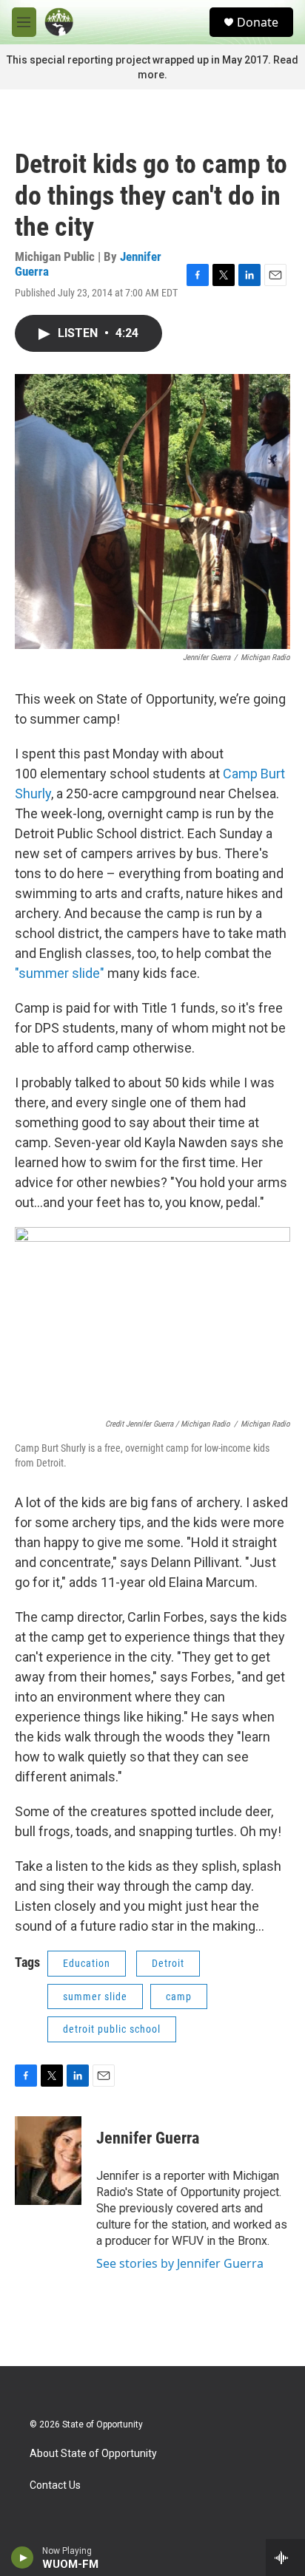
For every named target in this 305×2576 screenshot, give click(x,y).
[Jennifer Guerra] (48, 2161)
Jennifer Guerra (148, 2138)
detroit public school (112, 2029)
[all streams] (285, 2558)
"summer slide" (60, 973)
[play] (23, 2558)
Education (87, 1963)
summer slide (95, 1996)
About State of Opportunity (93, 2454)
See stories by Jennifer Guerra (180, 2263)
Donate (258, 22)
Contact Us (55, 2485)
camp (179, 1996)
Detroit (168, 1963)
